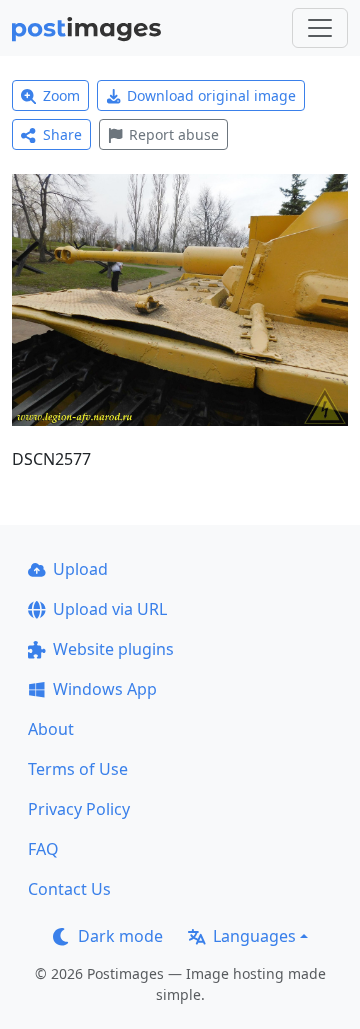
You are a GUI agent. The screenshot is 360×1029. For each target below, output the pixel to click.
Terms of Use (78, 769)
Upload (80, 569)
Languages (254, 936)
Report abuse (174, 134)
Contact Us (69, 889)
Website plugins (113, 649)
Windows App (105, 689)
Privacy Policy (79, 809)
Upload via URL (110, 609)
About (51, 729)
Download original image (211, 95)
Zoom (61, 95)
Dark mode (120, 936)
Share (62, 134)
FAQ (43, 849)
